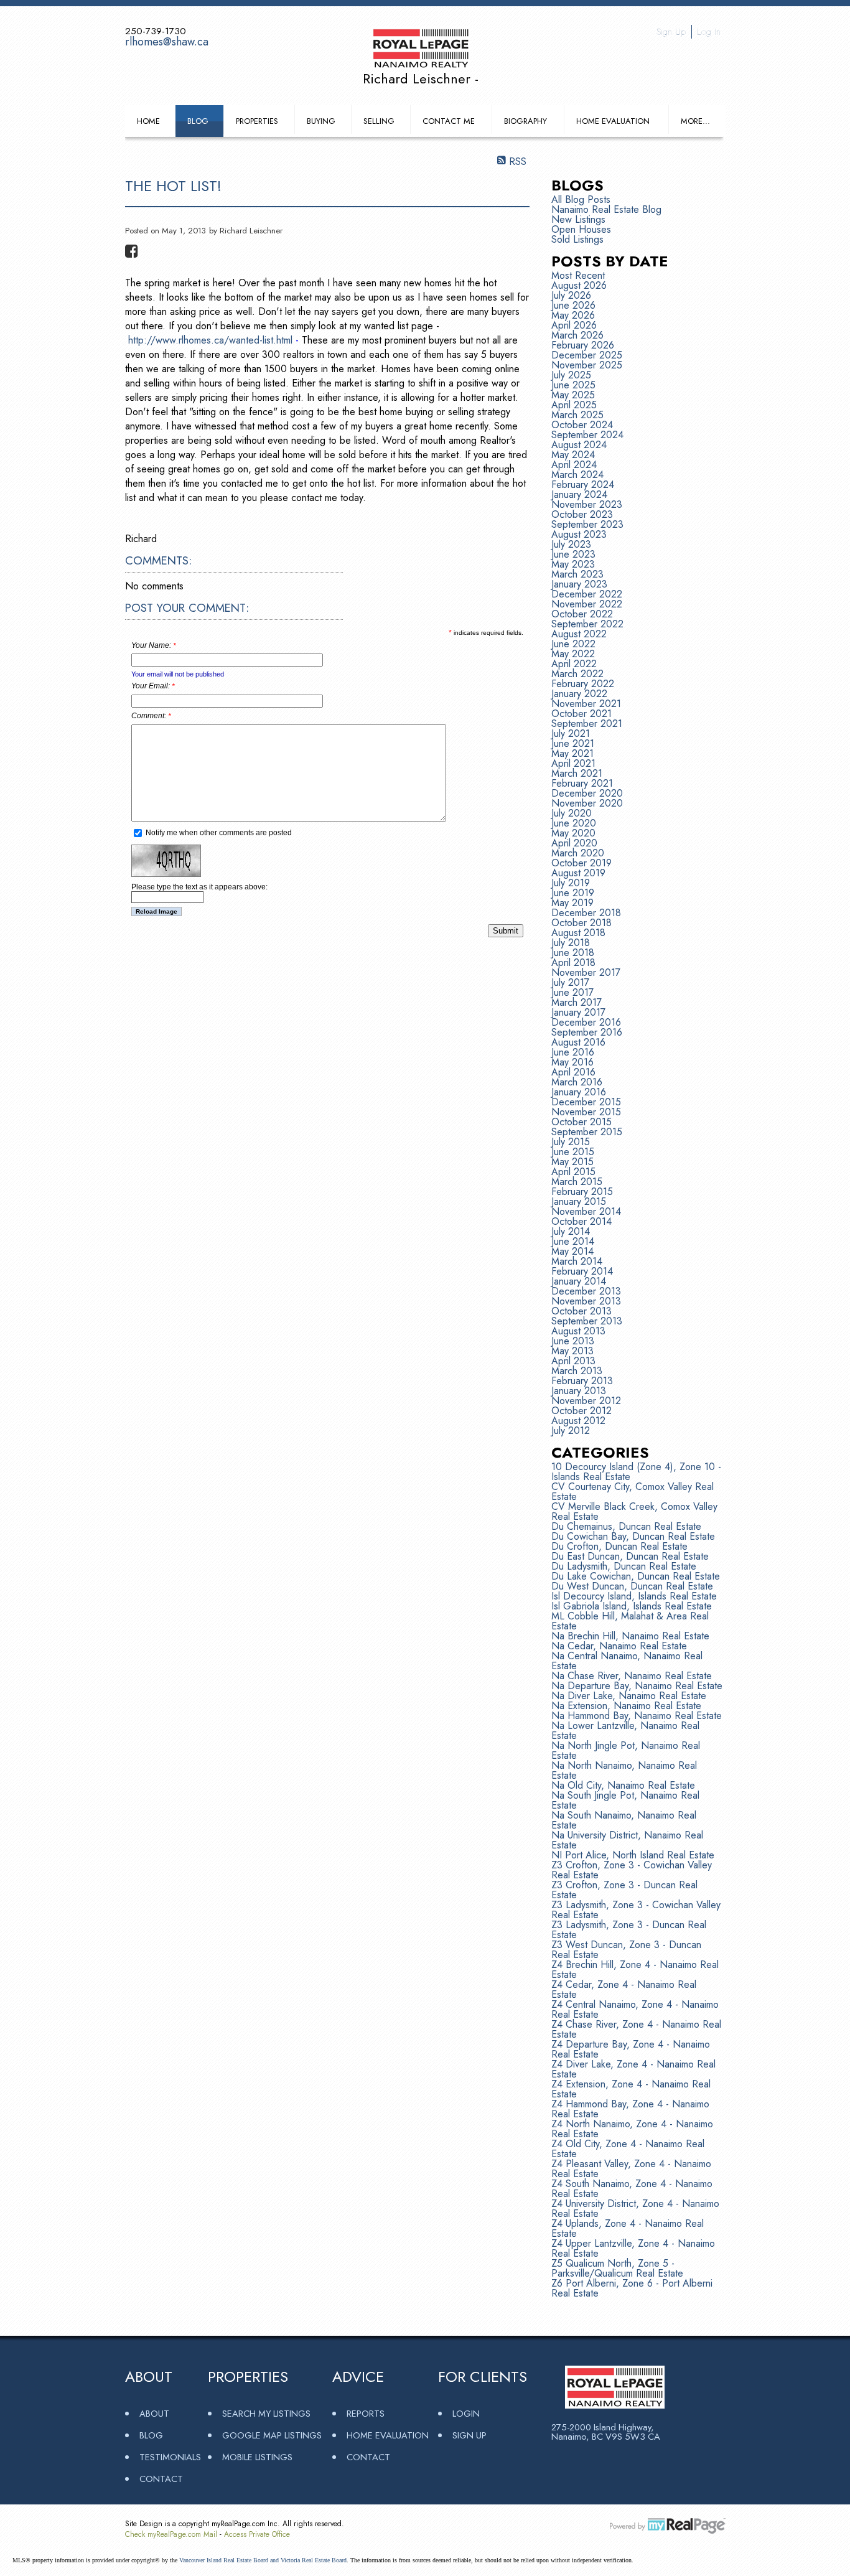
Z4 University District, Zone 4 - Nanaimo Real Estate (635, 2208)
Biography (525, 121)
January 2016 (579, 1092)
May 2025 (573, 395)
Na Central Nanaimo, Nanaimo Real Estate (627, 1661)
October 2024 (582, 425)
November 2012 (586, 1401)
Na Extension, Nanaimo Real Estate (626, 1706)
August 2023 (579, 534)
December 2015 (586, 1102)
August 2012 (578, 1421)
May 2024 (573, 455)
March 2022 (577, 674)
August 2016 (578, 1042)
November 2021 (586, 704)
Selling (379, 121)
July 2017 (570, 982)
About (154, 2413)
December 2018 (586, 913)
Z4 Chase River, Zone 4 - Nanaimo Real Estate (636, 2029)
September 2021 (587, 724)
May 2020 (573, 833)
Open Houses (581, 229)
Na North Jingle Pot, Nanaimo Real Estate (626, 1750)
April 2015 (573, 1172)
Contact (161, 2479)
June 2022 (573, 644)
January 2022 (579, 694)
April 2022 (574, 664)
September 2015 (587, 1132)
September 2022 (587, 624)
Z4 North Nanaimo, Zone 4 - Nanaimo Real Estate (632, 2129)
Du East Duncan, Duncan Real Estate (630, 1556)
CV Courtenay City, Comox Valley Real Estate (633, 1492)
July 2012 (571, 1431)
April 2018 (573, 962)
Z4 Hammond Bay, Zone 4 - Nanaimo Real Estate (630, 2109)
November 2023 (587, 504)
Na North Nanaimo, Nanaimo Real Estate (624, 1770)
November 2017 (586, 972)
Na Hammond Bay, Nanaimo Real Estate (637, 1716)
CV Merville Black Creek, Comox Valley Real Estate (634, 1511)
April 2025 (574, 405)
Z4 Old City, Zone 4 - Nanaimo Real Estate (628, 2149)
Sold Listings (577, 239)
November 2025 (587, 365)
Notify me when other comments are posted (218, 833)
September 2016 (587, 1032)
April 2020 (574, 843)
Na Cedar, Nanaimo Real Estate (619, 1646)
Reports (366, 2413)
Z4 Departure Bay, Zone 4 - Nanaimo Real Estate (631, 2049)
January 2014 (579, 1281)
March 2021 (577, 773)
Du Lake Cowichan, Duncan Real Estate (636, 1576)
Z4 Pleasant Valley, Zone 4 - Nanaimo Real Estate (631, 2169)
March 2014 (577, 1261)
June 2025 (573, 385)
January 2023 (579, 584)
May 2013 (572, 1351)
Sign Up (671, 32)
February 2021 (582, 783)
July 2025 (571, 375)
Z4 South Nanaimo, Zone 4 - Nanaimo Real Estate (632, 2189)
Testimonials (170, 2457)
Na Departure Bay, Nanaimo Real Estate (637, 1686)
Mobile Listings (257, 2457)
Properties (257, 121)
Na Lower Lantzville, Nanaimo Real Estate (625, 1731)
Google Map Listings (272, 2435)
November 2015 (586, 1112)
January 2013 (579, 1391)
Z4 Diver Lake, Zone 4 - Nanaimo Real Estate (633, 2069)
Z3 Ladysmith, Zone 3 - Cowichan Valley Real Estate (636, 1910)
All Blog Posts (581, 199)
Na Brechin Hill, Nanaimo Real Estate (630, 1636)
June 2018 (573, 953)
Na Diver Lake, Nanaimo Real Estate (629, 1696)
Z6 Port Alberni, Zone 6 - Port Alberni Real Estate (632, 2288)
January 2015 (579, 1201)
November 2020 (587, 803)
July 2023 (571, 544)
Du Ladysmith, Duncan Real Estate (624, 1566)
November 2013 (586, 1301)
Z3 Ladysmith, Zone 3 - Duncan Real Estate (629, 1930)
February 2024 (583, 485)
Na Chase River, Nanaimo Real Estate (632, 1676)
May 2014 (572, 1251)
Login (466, 2413)
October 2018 (581, 923)
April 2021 (573, 763)
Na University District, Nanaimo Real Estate (627, 1840)
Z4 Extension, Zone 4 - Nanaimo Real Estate (631, 2089)
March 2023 (577, 574)
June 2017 (572, 992)
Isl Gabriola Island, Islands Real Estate (632, 1606)
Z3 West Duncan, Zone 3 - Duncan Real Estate (626, 1950)
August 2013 (578, 1331)
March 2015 (577, 1182)
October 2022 (582, 614)
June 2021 (573, 743)
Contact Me (449, 121)
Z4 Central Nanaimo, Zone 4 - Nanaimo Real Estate (635, 2009)
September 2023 (587, 524)
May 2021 (572, 753)
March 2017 (577, 1002)
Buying (321, 121)
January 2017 (578, 1012)
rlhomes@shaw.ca (167, 42)
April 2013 (573, 1361)
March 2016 (577, 1082)
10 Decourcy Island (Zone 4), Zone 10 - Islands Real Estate (636, 1472)
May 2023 (573, 564)
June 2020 (574, 823)
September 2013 (587, 1321)
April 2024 (574, 465)
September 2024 (587, 435)
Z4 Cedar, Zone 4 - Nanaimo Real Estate (624, 1989)
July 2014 (571, 1231)
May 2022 (573, 654)
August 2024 (579, 445)
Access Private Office (257, 2534)
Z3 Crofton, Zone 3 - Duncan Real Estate (624, 1890)
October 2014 (581, 1221)
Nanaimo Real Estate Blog (606, 209)
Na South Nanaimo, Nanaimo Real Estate (624, 1820)
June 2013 (573, 1341)
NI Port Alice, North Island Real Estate (633, 1855)
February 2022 (583, 684)
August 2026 (579, 285)
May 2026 (573, 315)
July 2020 (572, 813)
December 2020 (587, 793)
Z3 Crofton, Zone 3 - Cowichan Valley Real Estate (632, 1870)
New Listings (578, 219)
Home (148, 121)
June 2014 (573, 1241)
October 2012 (581, 1411)
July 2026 (571, 295)
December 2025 (587, 355)
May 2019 (572, 903)
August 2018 (578, 933)
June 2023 (573, 554)
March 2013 (577, 1371)
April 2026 (574, 325)
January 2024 (579, 494)
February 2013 (582, 1381)
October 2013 (581, 1311)
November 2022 (587, 604)
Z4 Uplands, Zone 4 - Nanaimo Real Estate (628, 2228)
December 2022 (587, 594)
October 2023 (582, 514)
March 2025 (577, 415)
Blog (198, 121)
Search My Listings (266, 2413)
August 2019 (578, 873)
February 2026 (583, 345)
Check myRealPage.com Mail (171, 2534)
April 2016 (573, 1072)
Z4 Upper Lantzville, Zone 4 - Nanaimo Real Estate (633, 2248)
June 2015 (573, 1152)
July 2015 (571, 1142)
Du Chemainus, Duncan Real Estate (626, 1526)
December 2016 (586, 1022)
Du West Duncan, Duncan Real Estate (632, 1586)
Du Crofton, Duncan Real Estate (619, 1546)
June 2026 (573, 305)
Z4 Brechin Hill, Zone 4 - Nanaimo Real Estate (635, 1969)
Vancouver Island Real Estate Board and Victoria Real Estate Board (263, 2560)
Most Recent (578, 275)
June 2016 (573, 1052)
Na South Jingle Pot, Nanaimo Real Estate (625, 1800)
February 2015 (582, 1192)
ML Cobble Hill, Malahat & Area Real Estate (630, 1621)
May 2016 (572, 1062)
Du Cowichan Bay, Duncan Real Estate (633, 1536)
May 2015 (572, 1162)
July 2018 (571, 943)
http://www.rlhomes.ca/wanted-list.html (210, 340)
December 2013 (586, 1291)
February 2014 (582, 1271)
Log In (709, 32)
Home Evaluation (613, 121)
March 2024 (577, 475)
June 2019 (573, 893)
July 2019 (571, 883)
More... (695, 121)
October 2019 (581, 863)
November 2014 (586, 1211)
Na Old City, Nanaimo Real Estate (623, 1785)
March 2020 (578, 853)
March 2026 (577, 335)
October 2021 (581, 714)
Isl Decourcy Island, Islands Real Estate (634, 1596)
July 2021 (571, 733)
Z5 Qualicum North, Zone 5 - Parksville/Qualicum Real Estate (617, 2268)
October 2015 (581, 1122)
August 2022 (579, 634)
